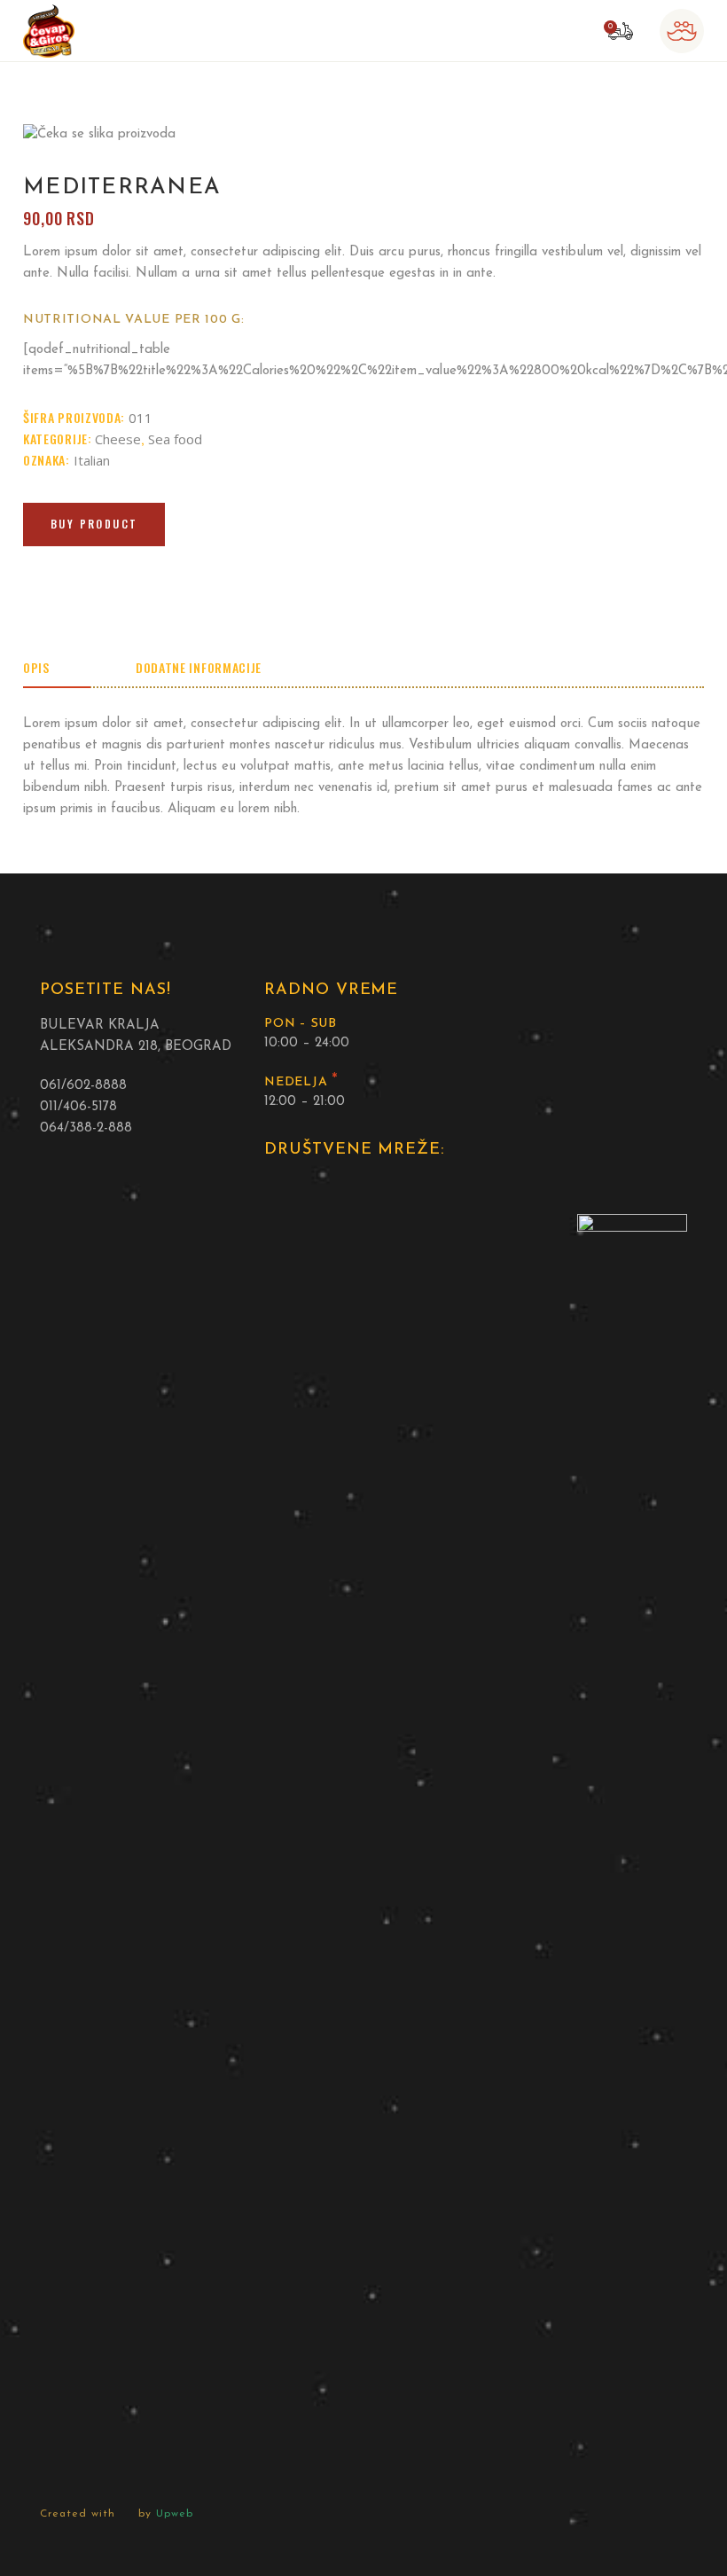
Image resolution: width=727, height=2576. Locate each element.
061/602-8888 (83, 1086)
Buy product (94, 524)
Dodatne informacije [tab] (199, 667)
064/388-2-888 (86, 1128)
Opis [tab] (36, 667)
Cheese (118, 439)
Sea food (175, 439)
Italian (92, 460)
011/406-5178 (78, 1107)
